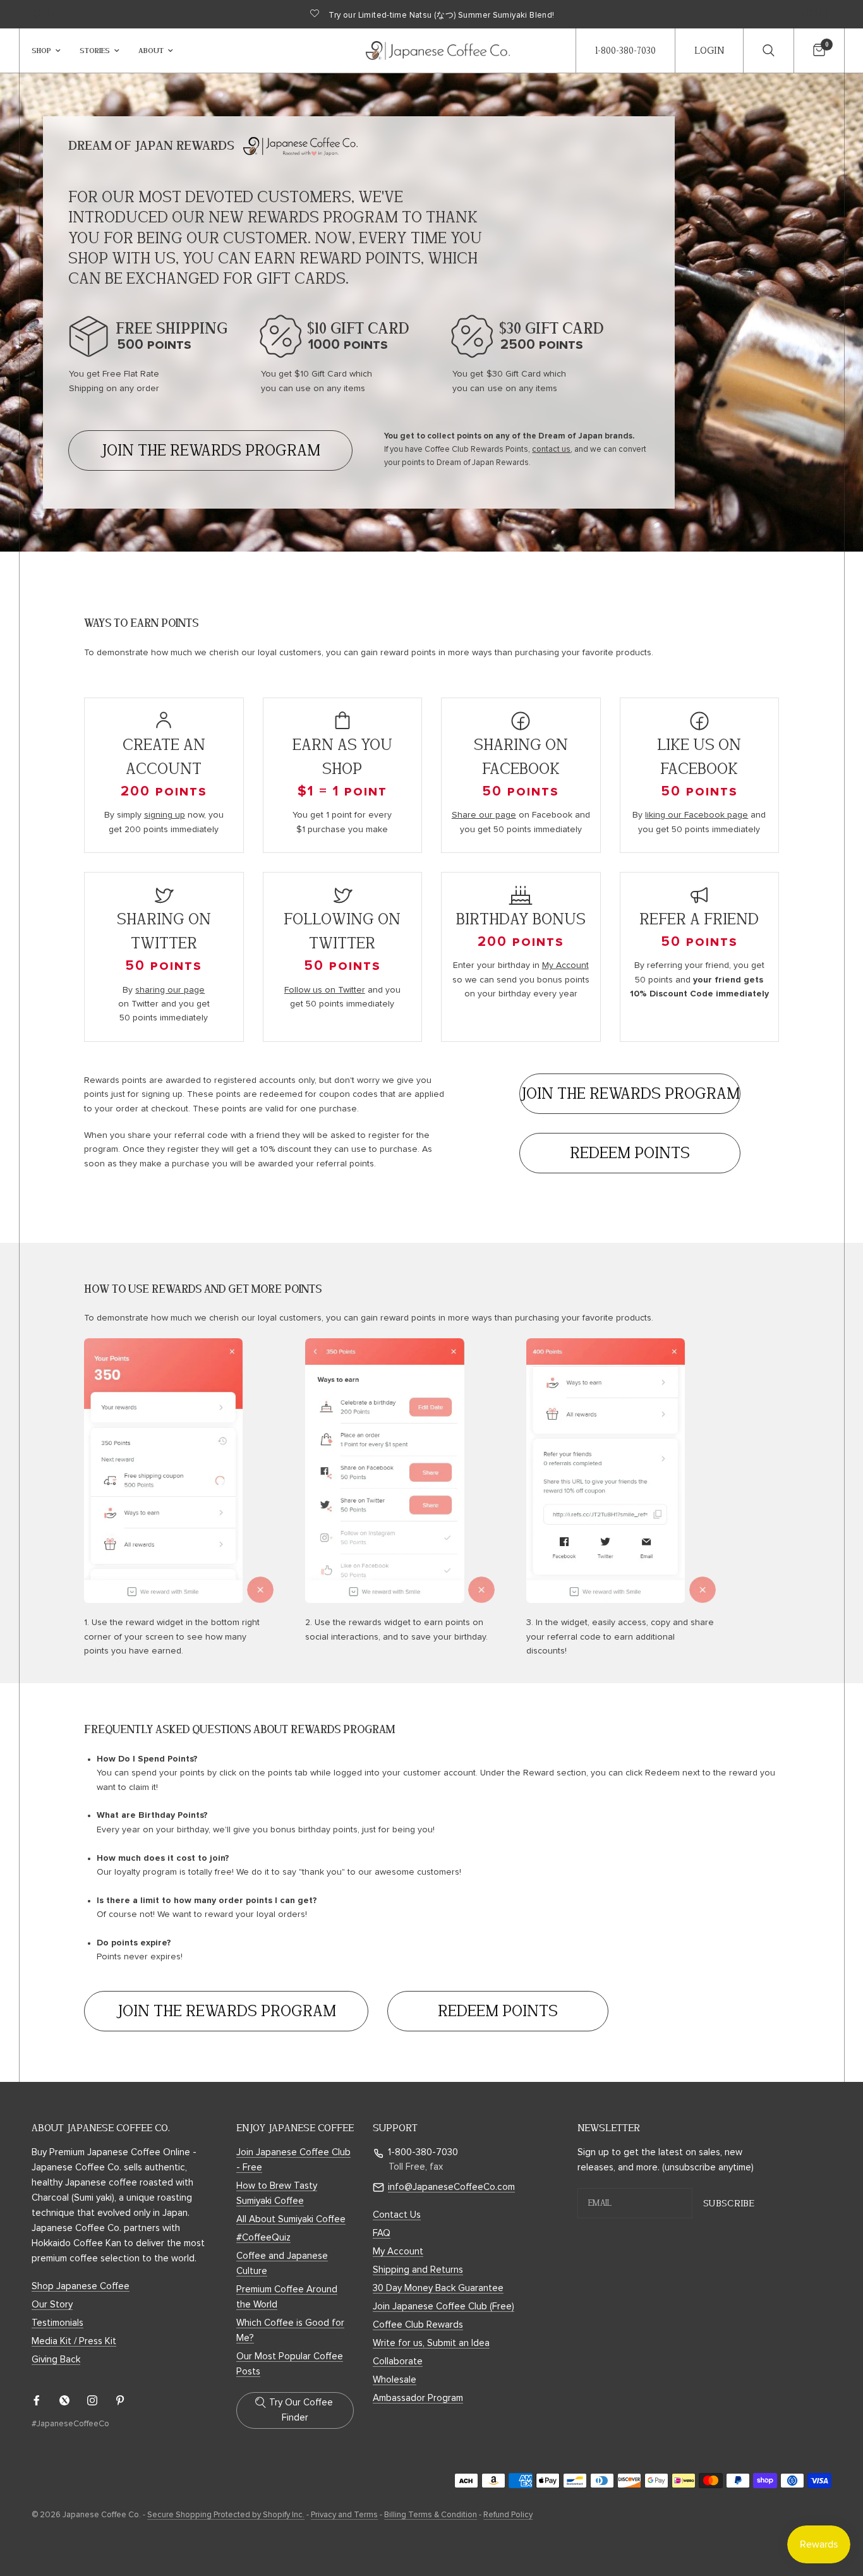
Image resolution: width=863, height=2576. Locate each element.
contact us (551, 450)
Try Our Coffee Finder (301, 2410)
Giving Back (56, 2360)
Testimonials (57, 2323)
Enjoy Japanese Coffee (295, 2128)
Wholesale (395, 2380)
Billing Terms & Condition (431, 2515)
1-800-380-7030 (423, 2152)
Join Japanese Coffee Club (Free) (444, 2307)
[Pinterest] (129, 2400)
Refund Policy (508, 2515)
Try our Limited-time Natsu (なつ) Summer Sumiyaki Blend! (441, 15)
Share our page (484, 815)
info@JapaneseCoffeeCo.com (451, 2187)
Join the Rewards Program (210, 450)
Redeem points (630, 1153)
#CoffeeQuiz (263, 2238)
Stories (95, 50)
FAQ (382, 2233)
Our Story (52, 2305)
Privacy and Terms (344, 2515)
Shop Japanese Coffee (81, 2286)
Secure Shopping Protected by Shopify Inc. (226, 2515)
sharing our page (170, 990)
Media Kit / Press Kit (74, 2341)
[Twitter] (73, 2400)
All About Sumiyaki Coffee (291, 2219)
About (151, 50)
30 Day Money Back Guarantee (438, 2288)
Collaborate (398, 2361)
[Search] (768, 51)
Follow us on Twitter (325, 990)
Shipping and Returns (418, 2270)
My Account (565, 965)
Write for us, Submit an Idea (431, 2343)
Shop (41, 50)
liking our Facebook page (697, 815)
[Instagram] (101, 2400)
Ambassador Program (418, 2398)
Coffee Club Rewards (418, 2325)
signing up (165, 815)
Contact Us (397, 2215)
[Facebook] (45, 2400)
